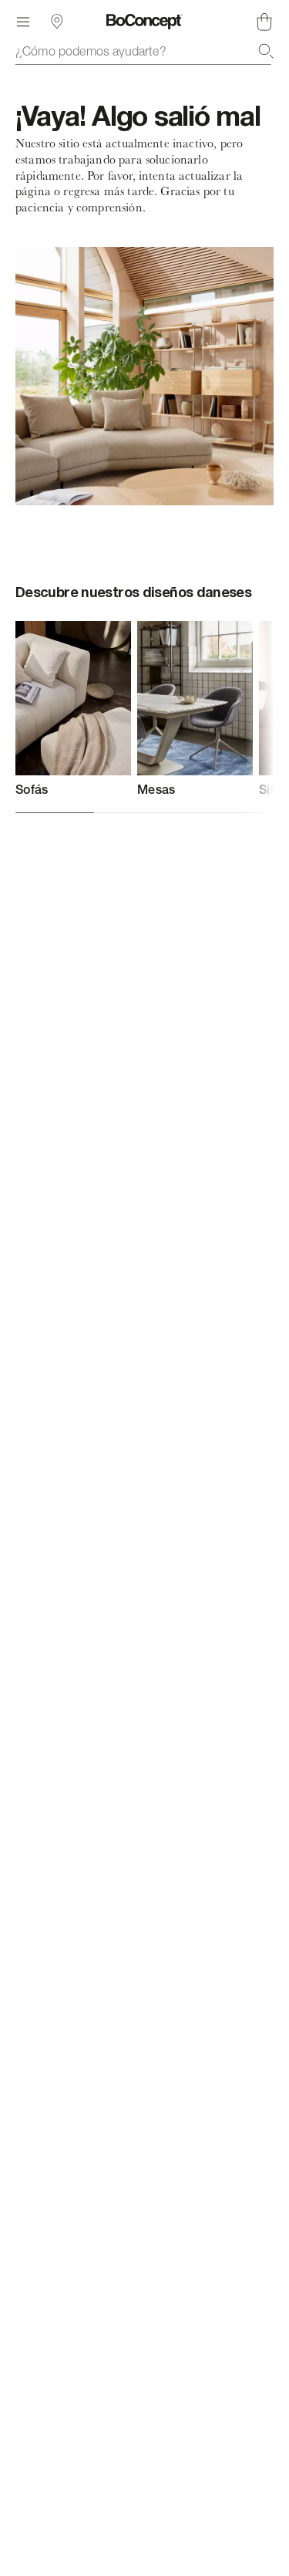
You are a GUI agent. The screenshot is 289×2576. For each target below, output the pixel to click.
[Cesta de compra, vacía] (264, 22)
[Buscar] (266, 51)
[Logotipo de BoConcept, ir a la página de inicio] (144, 22)
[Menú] (23, 22)
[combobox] (144, 51)
